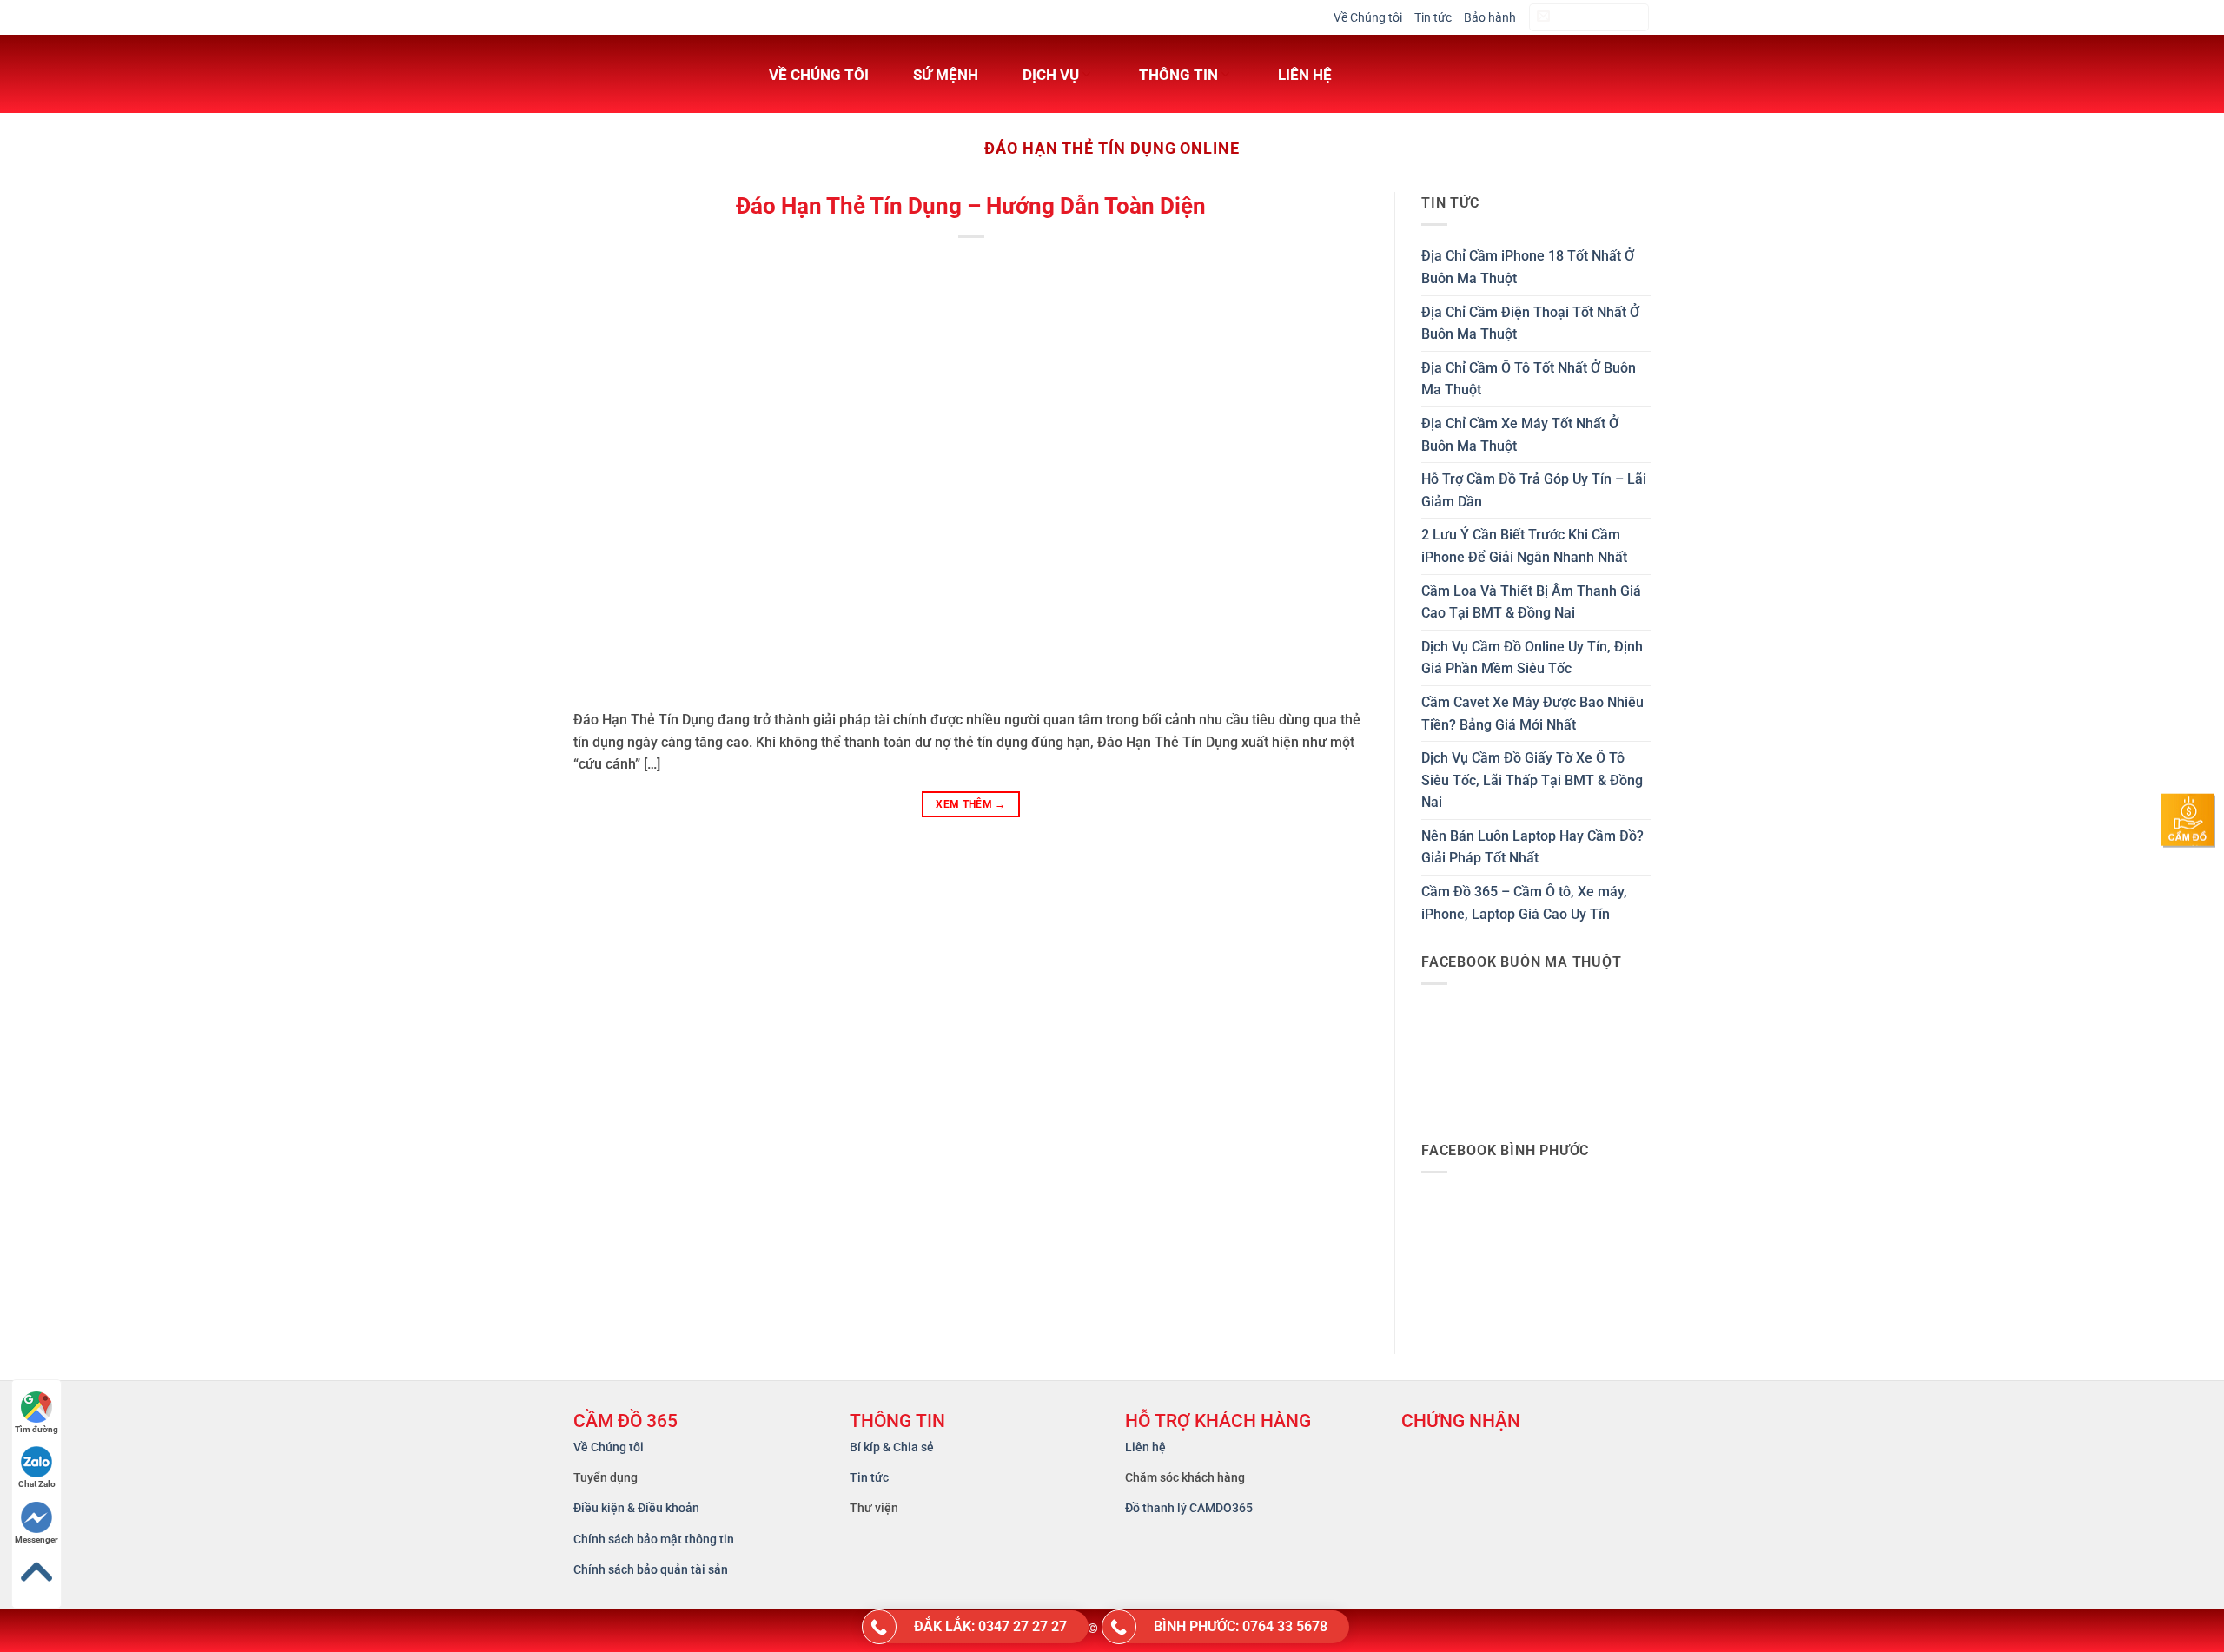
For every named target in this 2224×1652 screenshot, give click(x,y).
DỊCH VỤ (1051, 75)
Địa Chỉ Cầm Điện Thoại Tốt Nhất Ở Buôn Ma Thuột (1530, 324)
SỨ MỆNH (946, 75)
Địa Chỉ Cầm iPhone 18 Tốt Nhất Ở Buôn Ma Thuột (1528, 267)
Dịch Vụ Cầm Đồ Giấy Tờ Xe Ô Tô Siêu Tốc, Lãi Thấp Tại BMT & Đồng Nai (1532, 780)
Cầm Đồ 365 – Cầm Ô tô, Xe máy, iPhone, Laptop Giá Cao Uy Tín (1524, 903)
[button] (1589, 18)
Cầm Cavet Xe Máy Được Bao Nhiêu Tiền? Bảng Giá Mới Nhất (1532, 714)
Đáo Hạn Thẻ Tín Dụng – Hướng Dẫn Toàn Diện (971, 206)
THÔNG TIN (1178, 75)
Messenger (36, 1540)
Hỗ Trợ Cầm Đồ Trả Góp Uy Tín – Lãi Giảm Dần (1534, 490)
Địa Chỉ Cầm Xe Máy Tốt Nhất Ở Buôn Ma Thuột (1520, 435)
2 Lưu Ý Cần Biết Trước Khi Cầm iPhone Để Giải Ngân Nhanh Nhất (1524, 546)
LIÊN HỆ (1305, 75)
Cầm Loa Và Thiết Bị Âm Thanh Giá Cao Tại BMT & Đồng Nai (1531, 602)
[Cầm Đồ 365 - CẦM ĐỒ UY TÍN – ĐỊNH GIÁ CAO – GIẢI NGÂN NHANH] (647, 74)
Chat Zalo (37, 1484)
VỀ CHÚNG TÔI (819, 75)
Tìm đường (36, 1429)
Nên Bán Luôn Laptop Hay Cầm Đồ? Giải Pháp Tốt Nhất (1532, 847)
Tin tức (1433, 17)
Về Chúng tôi (1368, 17)
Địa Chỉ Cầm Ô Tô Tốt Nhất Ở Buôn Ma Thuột (1529, 379)
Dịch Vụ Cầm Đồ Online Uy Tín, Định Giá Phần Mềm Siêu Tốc (1532, 658)
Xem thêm (971, 804)
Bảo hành (1490, 17)
